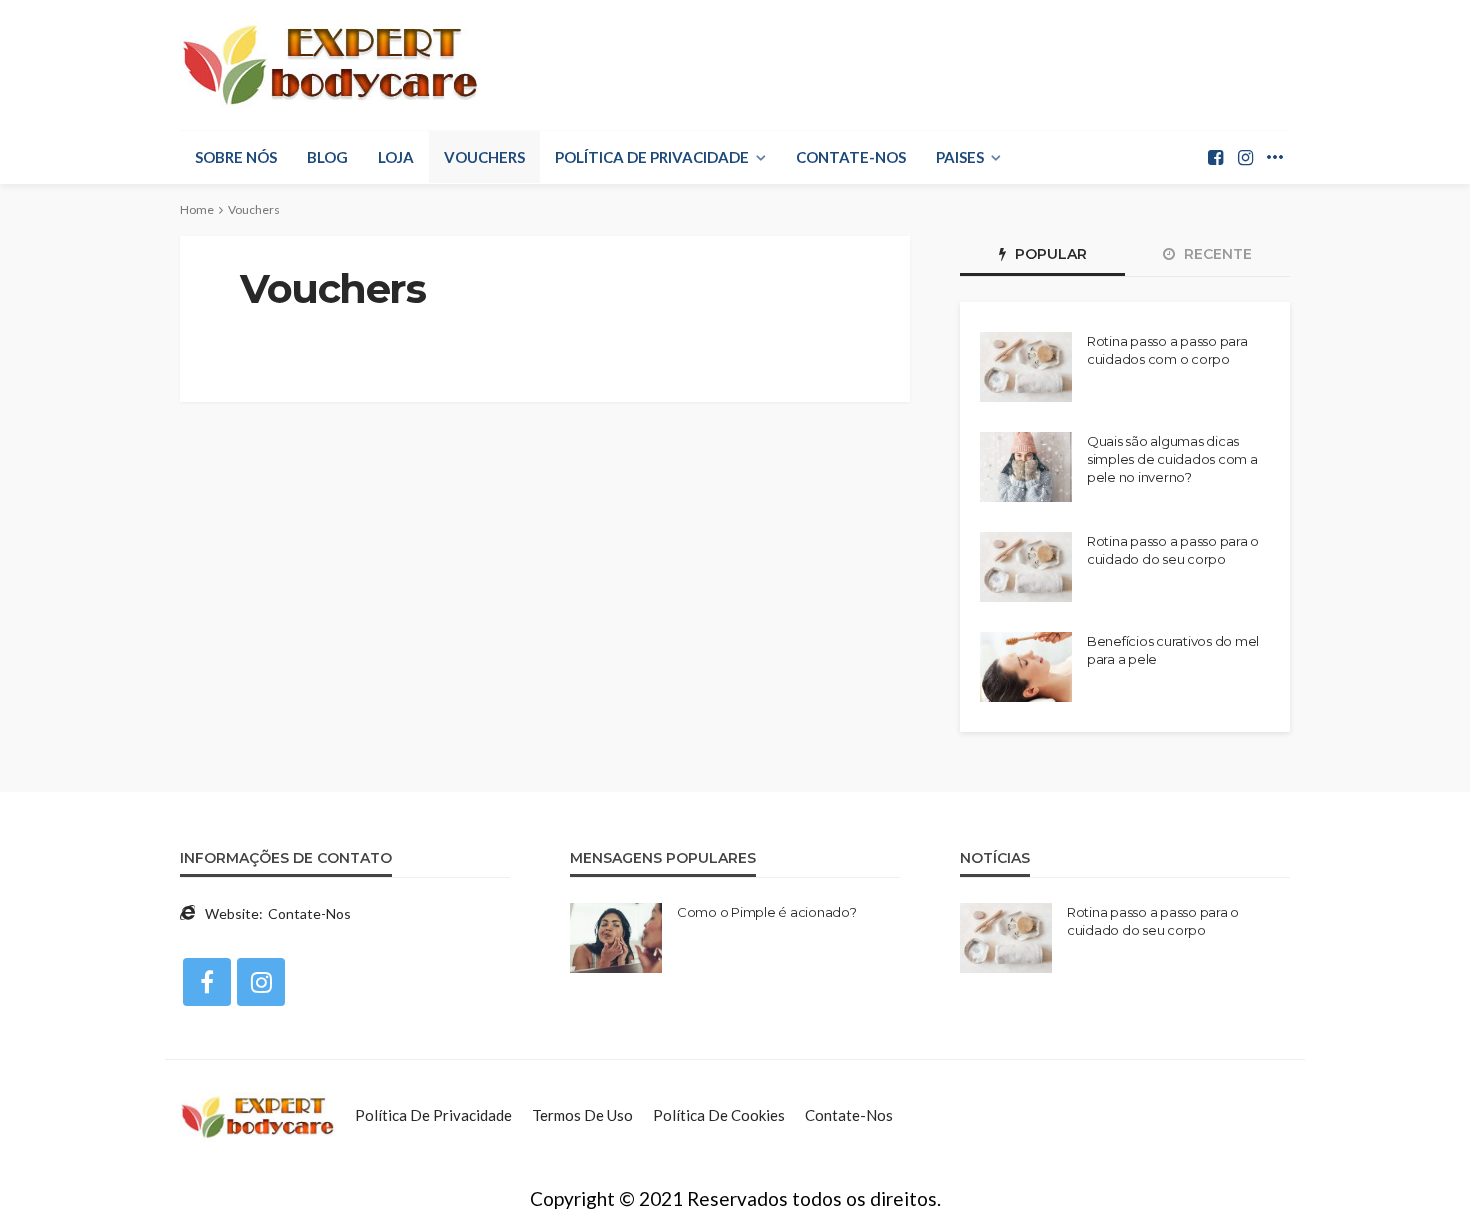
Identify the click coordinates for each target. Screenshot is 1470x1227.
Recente (1216, 254)
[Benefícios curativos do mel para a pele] (1026, 667)
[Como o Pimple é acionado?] (616, 938)
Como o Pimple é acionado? (767, 912)
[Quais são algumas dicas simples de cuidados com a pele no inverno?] (1026, 467)
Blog (327, 157)
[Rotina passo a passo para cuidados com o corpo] (1026, 367)
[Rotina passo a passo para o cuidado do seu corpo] (1026, 567)
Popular (1049, 254)
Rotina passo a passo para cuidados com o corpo (1167, 350)
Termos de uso (582, 1115)
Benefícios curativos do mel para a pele (1173, 650)
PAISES (960, 157)
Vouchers (484, 157)
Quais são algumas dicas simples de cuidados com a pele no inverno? (1172, 459)
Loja (396, 157)
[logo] (330, 65)
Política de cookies (719, 1115)
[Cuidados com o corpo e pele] (257, 1115)
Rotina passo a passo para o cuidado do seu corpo (1173, 550)
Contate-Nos (851, 157)
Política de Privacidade (652, 157)
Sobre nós (236, 157)
